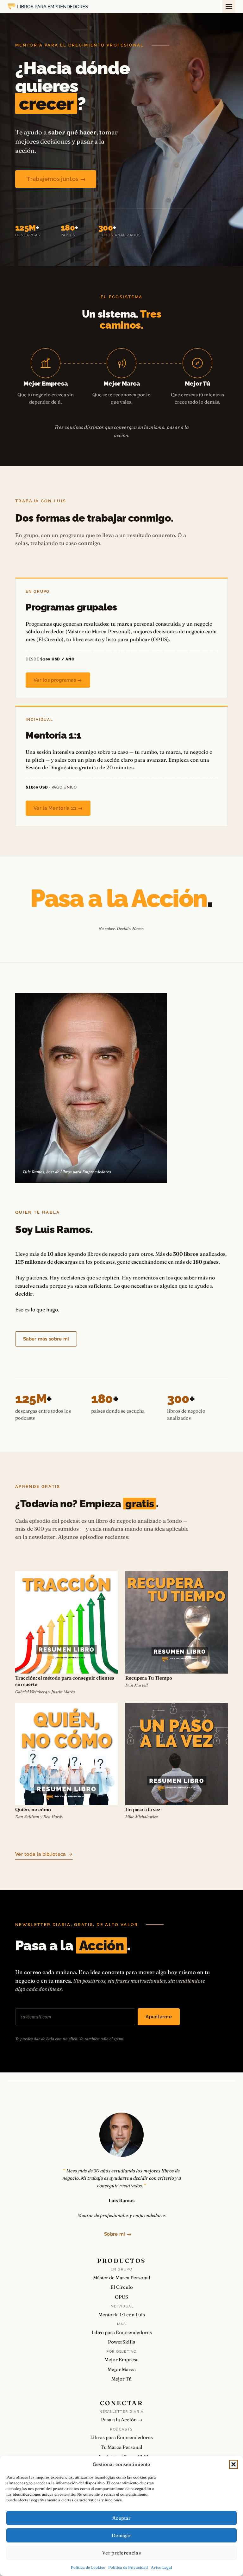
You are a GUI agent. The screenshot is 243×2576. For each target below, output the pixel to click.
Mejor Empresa (121, 2359)
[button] (234, 2464)
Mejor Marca (122, 2369)
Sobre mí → (118, 2234)
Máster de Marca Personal (122, 2278)
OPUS (121, 2297)
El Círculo (122, 2287)
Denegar (121, 2535)
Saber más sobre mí (46, 1339)
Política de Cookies (88, 2567)
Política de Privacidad (128, 2567)
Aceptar (121, 2518)
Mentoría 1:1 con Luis (122, 2315)
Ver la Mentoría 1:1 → (58, 808)
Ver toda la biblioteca (40, 1854)
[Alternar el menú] (229, 6)
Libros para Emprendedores (121, 2437)
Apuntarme (159, 2017)
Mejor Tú (121, 2379)
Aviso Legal (162, 2567)
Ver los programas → (58, 680)
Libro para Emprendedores (122, 2332)
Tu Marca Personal (121, 2447)
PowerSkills (121, 2342)
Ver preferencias (121, 2553)
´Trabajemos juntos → (56, 179)
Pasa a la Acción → (122, 2420)
